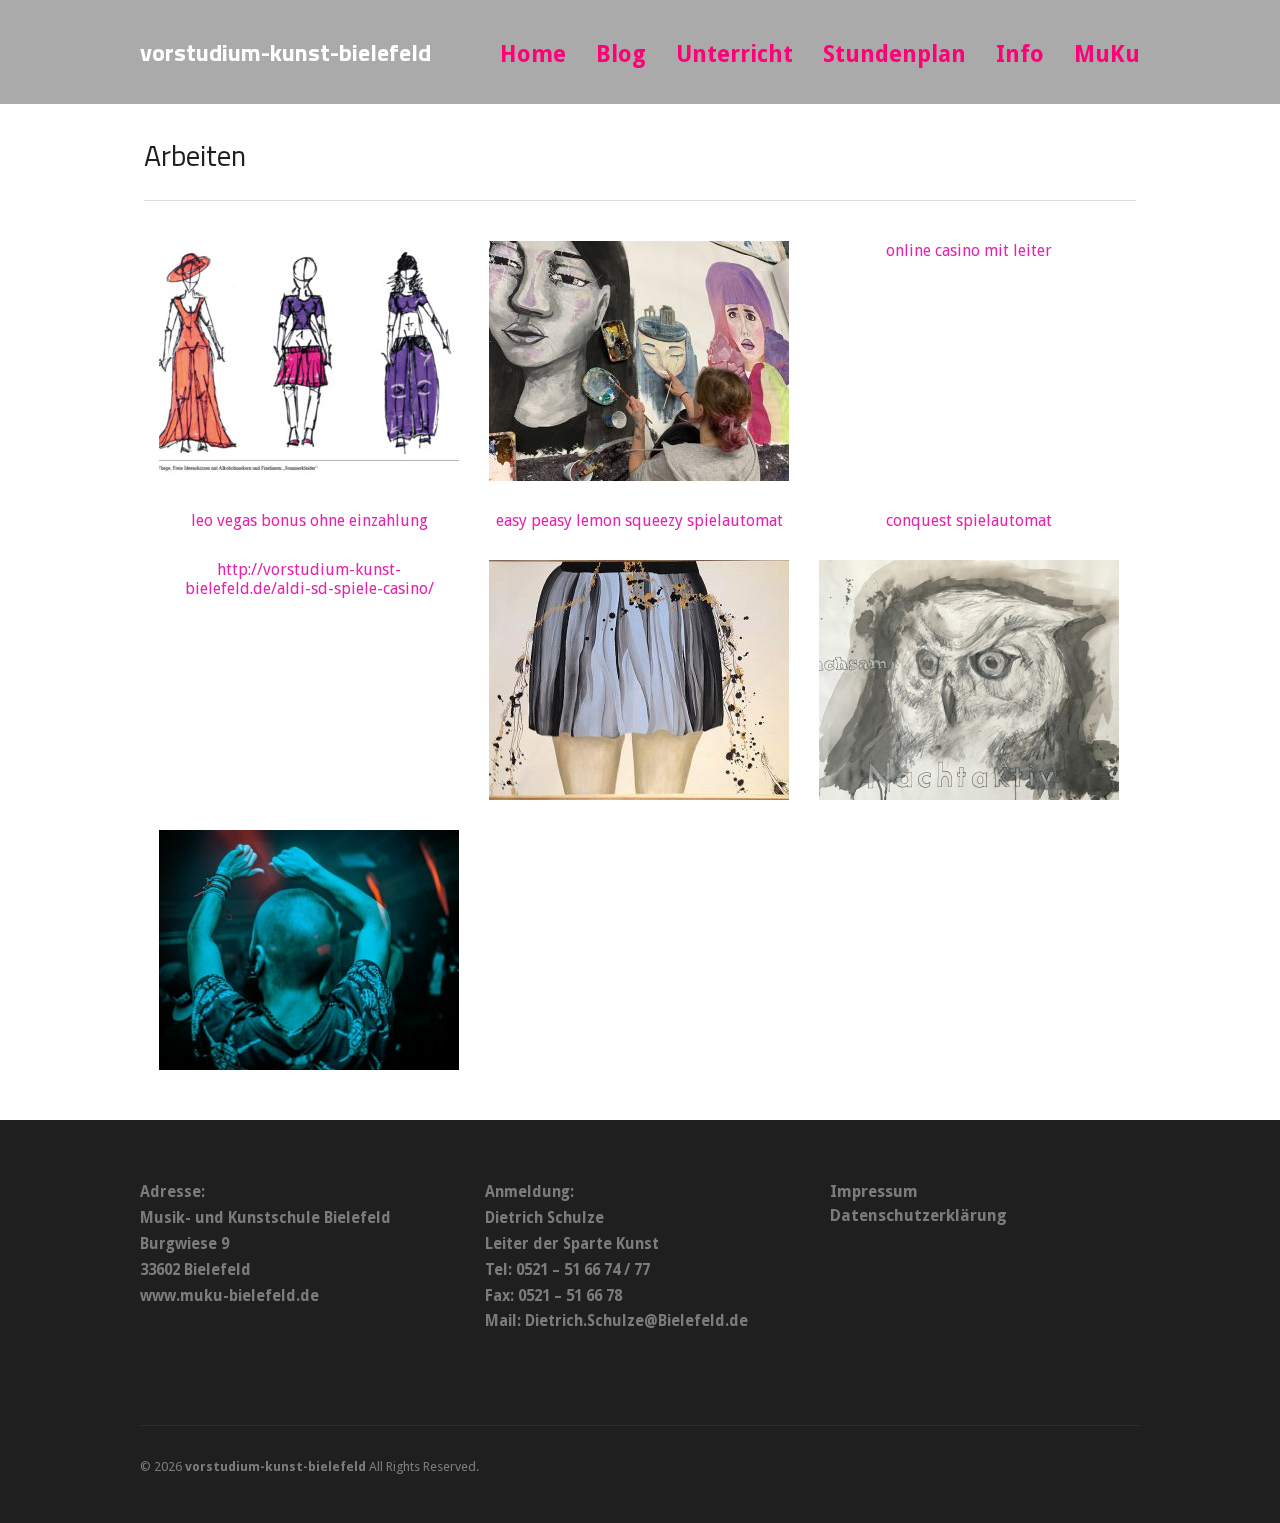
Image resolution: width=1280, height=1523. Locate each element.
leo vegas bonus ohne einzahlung (309, 520)
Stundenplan (894, 54)
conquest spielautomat (969, 520)
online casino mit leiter (969, 250)
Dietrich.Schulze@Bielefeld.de (636, 1321)
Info (1020, 54)
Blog (621, 54)
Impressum (874, 1191)
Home (533, 54)
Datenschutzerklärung (918, 1215)
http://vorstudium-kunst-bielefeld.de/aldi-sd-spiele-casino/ (309, 579)
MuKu (1107, 54)
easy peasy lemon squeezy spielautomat (639, 520)
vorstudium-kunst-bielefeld (285, 52)
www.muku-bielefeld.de (229, 1296)
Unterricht (734, 54)
